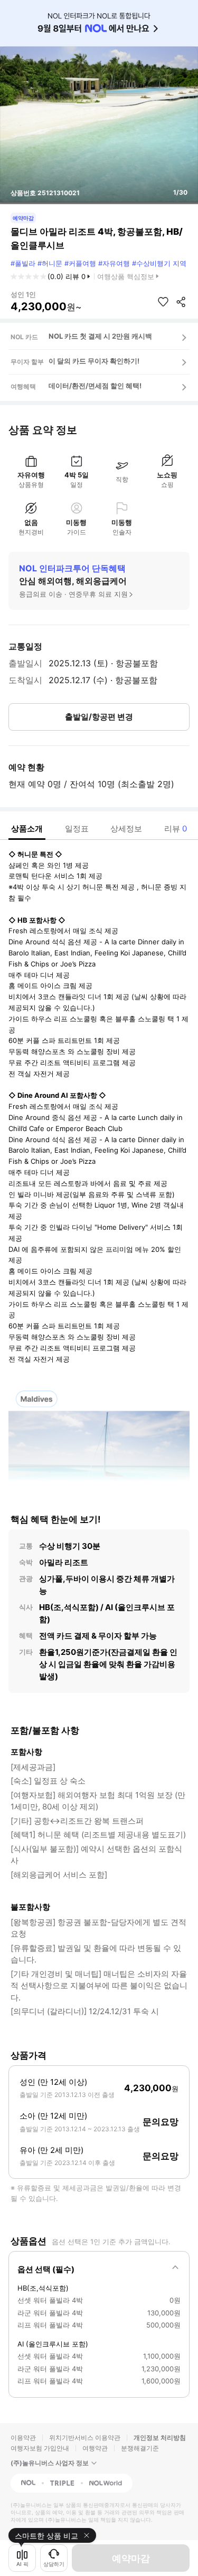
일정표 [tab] (77, 829)
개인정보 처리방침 (160, 2438)
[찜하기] (163, 302)
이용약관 (23, 2438)
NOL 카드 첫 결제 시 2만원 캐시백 (100, 336)
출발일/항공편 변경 (99, 717)
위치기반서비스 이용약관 (85, 2438)
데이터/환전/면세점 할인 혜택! (95, 386)
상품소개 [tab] (27, 829)
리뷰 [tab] (176, 829)
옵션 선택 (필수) (46, 2269)
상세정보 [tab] (126, 829)
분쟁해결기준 (140, 2448)
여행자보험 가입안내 (40, 2448)
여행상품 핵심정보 (126, 276)
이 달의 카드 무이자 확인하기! (94, 361)
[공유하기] (181, 302)
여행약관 (95, 2448)
